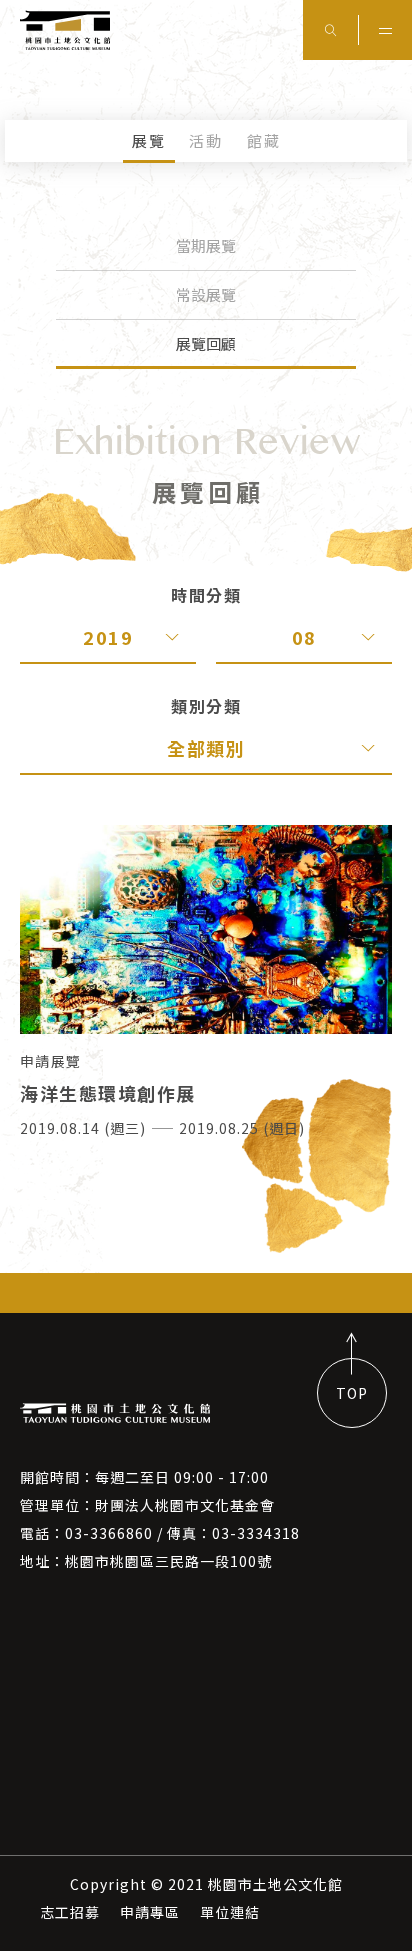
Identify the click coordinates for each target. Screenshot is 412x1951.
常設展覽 (206, 294)
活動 (206, 140)
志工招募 (70, 1912)
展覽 (149, 140)
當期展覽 (206, 245)
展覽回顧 (206, 343)
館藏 (264, 140)
